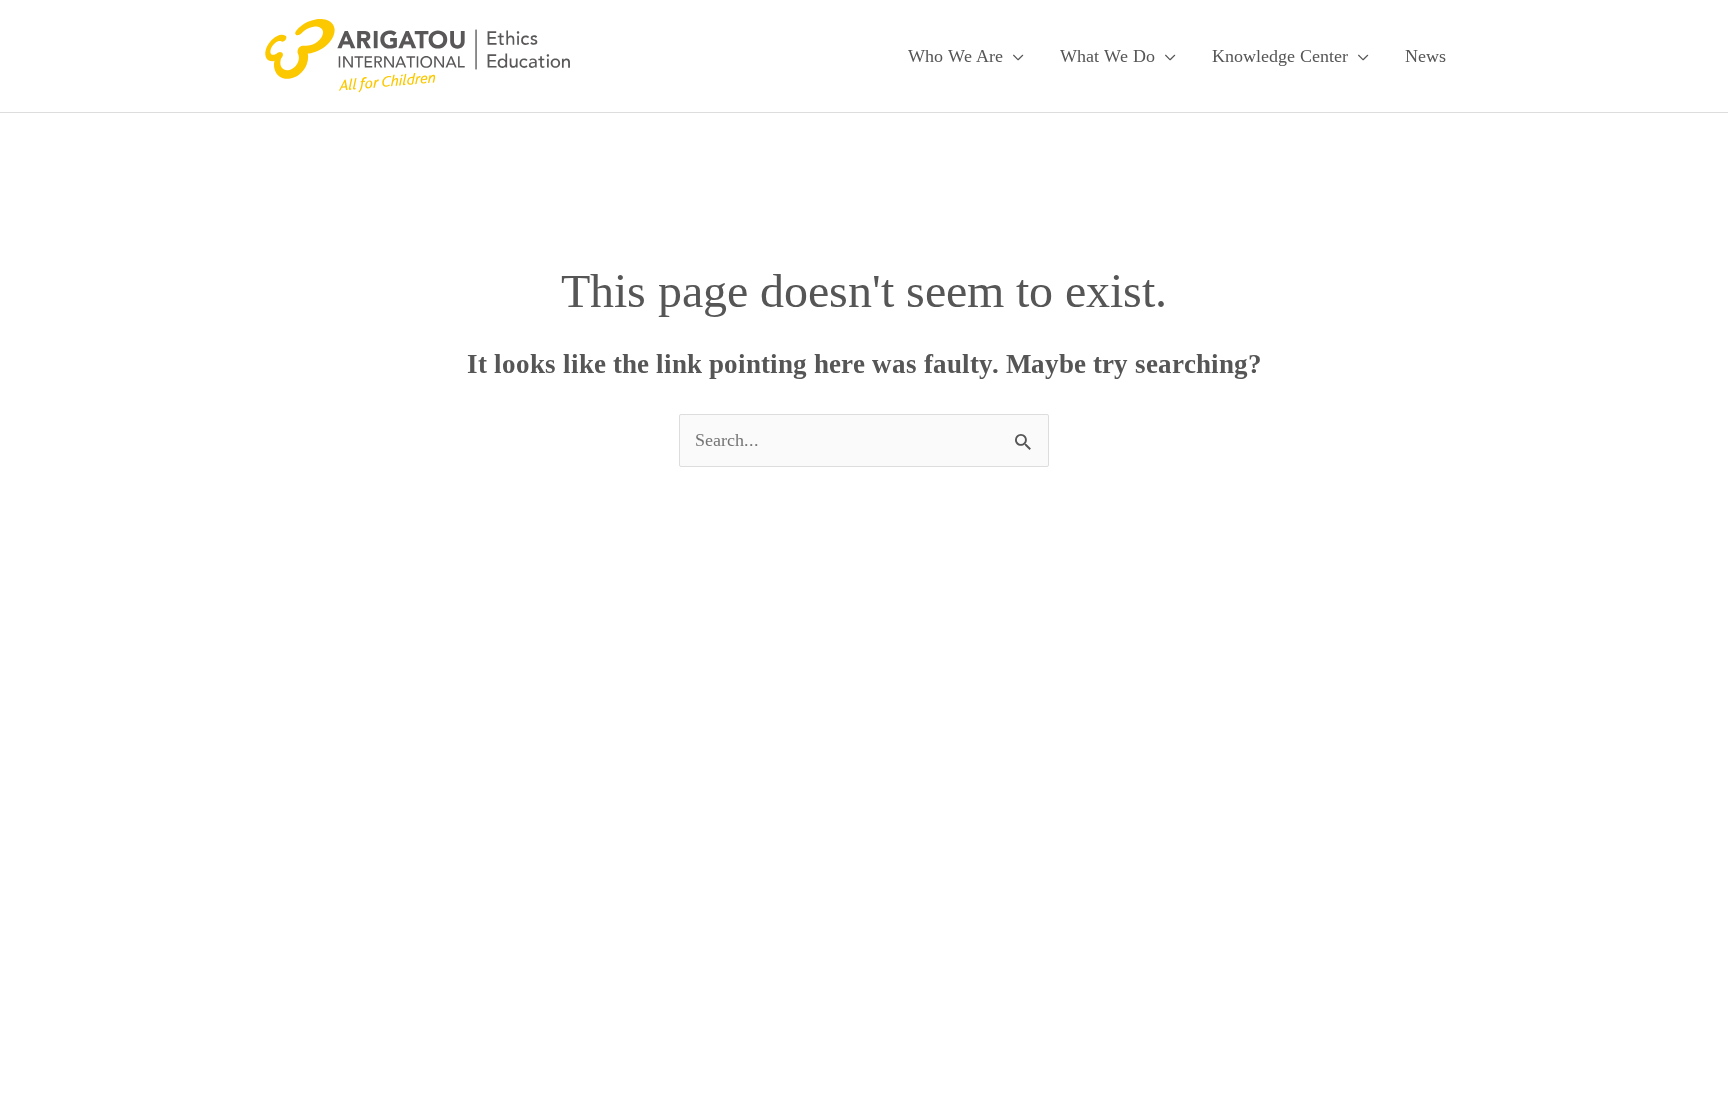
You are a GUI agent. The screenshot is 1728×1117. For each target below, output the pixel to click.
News (1425, 56)
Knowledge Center (1280, 56)
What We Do (1107, 56)
